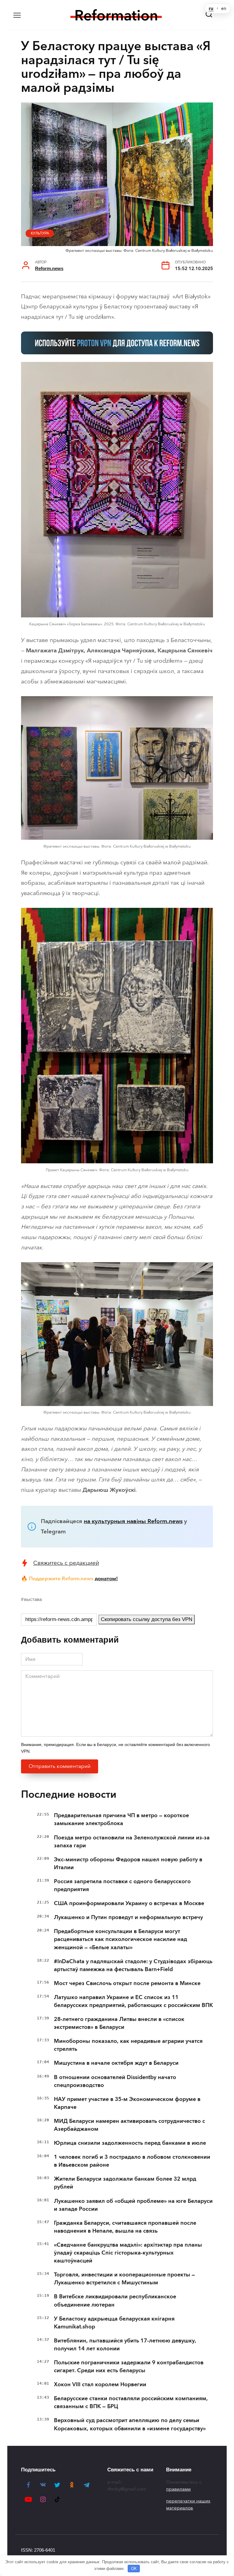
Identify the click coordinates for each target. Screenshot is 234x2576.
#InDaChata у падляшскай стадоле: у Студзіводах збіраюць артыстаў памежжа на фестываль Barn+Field (133, 1965)
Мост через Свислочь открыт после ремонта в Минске (127, 1983)
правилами (178, 2489)
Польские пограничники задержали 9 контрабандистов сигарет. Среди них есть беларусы (129, 2366)
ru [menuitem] (211, 9)
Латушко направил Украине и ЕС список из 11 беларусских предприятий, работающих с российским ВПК (133, 2001)
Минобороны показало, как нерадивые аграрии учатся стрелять (128, 2045)
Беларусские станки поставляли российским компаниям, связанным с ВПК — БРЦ (131, 2402)
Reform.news (49, 268)
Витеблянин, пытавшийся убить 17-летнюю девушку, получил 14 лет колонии (125, 2345)
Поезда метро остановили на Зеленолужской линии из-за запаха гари (132, 1842)
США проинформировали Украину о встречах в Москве (129, 1903)
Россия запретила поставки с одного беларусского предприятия (122, 1885)
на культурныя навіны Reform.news (133, 1521)
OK (134, 2569)
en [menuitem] (224, 9)
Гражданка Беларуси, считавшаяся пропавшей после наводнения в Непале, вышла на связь (125, 2227)
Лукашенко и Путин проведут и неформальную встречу (128, 1917)
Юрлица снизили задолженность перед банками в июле (130, 2143)
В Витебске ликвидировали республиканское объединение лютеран (115, 2300)
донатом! (106, 1578)
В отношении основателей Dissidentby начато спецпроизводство (115, 2081)
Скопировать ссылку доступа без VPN (147, 1619)
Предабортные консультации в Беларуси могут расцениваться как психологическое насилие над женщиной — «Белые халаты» (121, 1939)
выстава (33, 1599)
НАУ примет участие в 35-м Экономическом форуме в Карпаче (127, 2103)
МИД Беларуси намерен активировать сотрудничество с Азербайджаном (129, 2125)
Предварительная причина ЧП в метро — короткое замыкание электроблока (121, 1819)
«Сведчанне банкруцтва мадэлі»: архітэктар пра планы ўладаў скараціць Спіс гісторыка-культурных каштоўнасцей (128, 2253)
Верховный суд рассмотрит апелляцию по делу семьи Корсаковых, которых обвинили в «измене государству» (130, 2424)
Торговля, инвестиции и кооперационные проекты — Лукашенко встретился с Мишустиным (124, 2279)
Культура (40, 233)
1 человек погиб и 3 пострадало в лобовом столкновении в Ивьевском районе (132, 2161)
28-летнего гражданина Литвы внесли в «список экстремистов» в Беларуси (119, 2023)
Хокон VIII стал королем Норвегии (100, 2384)
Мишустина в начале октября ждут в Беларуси (116, 2063)
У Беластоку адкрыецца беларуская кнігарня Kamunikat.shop (114, 2323)
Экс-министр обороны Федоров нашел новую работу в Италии (128, 1863)
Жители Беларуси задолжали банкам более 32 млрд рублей (125, 2183)
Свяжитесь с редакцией (66, 1563)
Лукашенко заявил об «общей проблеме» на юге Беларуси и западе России (133, 2205)
